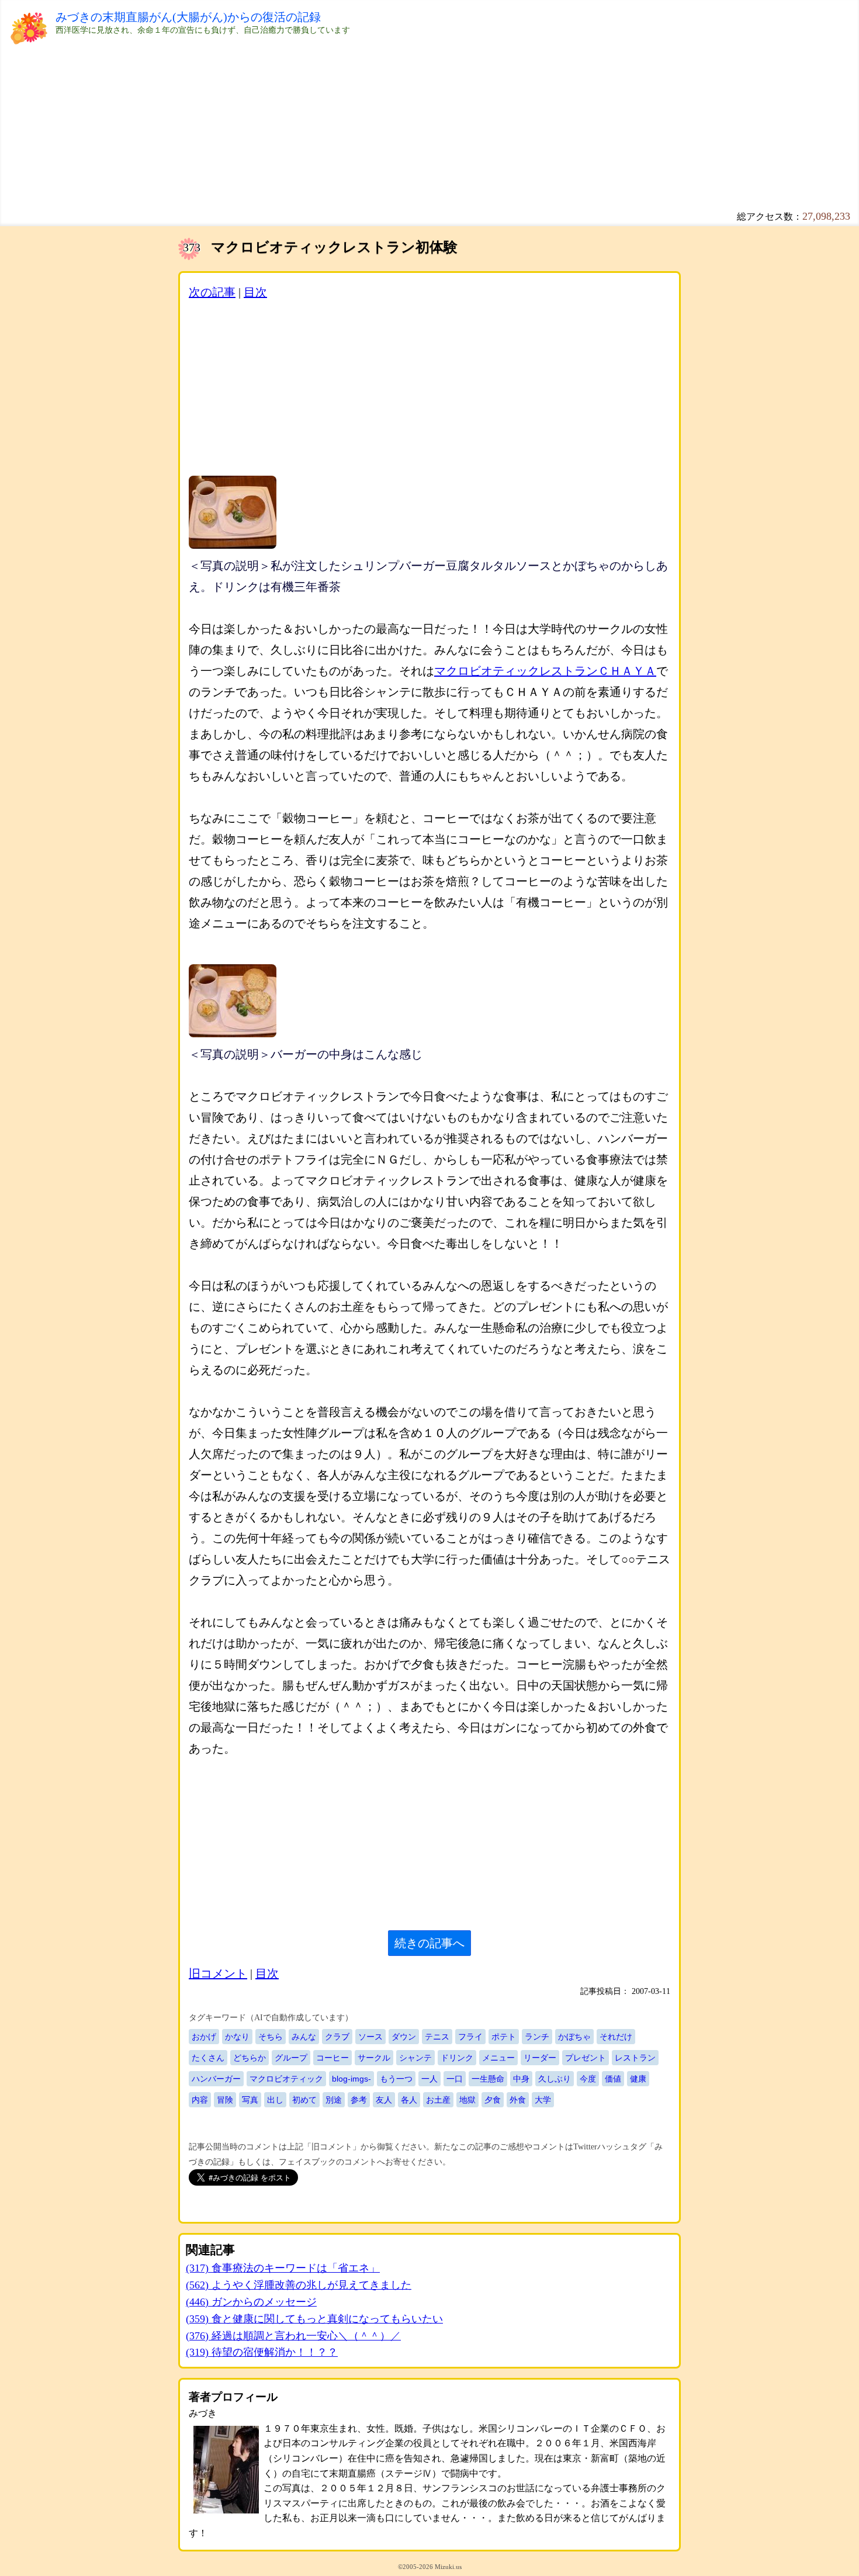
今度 (588, 2079)
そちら (271, 2037)
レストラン (635, 2058)
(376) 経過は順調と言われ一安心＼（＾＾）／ (293, 2336)
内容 (200, 2100)
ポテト (504, 2037)
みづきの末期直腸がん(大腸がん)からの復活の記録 (188, 17)
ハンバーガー (216, 2079)
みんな (304, 2037)
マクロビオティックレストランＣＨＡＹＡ (545, 671)
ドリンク (457, 2058)
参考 (359, 2100)
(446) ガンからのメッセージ (251, 2302)
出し (275, 2100)
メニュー (498, 2058)
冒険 (225, 2100)
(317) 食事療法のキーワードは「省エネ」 (283, 2268)
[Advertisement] (406, 117)
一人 (430, 2079)
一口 (455, 2079)
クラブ (337, 2037)
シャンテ (415, 2058)
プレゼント (586, 2058)
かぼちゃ (574, 2037)
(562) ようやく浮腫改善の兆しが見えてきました (299, 2285)
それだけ (616, 2037)
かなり (237, 2037)
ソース (370, 2037)
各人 (409, 2100)
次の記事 (212, 292)
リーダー (540, 2058)
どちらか (250, 2058)
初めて (304, 2100)
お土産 (438, 2100)
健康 (638, 2079)
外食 (518, 2100)
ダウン (404, 2037)
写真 (250, 2100)
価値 (613, 2079)
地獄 (467, 2100)
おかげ (204, 2037)
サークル (374, 2058)
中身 (521, 2079)
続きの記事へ (430, 1943)
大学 (543, 2100)
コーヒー (332, 2058)
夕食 (493, 2100)
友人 (384, 2100)
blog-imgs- (351, 2079)
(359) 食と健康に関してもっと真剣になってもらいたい (314, 2319)
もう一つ (396, 2079)
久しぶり (555, 2079)
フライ (470, 2037)
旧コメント (218, 1973)
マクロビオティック (286, 2079)
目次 (255, 292)
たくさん (208, 2058)
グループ (291, 2058)
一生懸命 (488, 2079)
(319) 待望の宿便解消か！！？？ (262, 2352)
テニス (437, 2037)
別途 (334, 2100)
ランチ (537, 2037)
